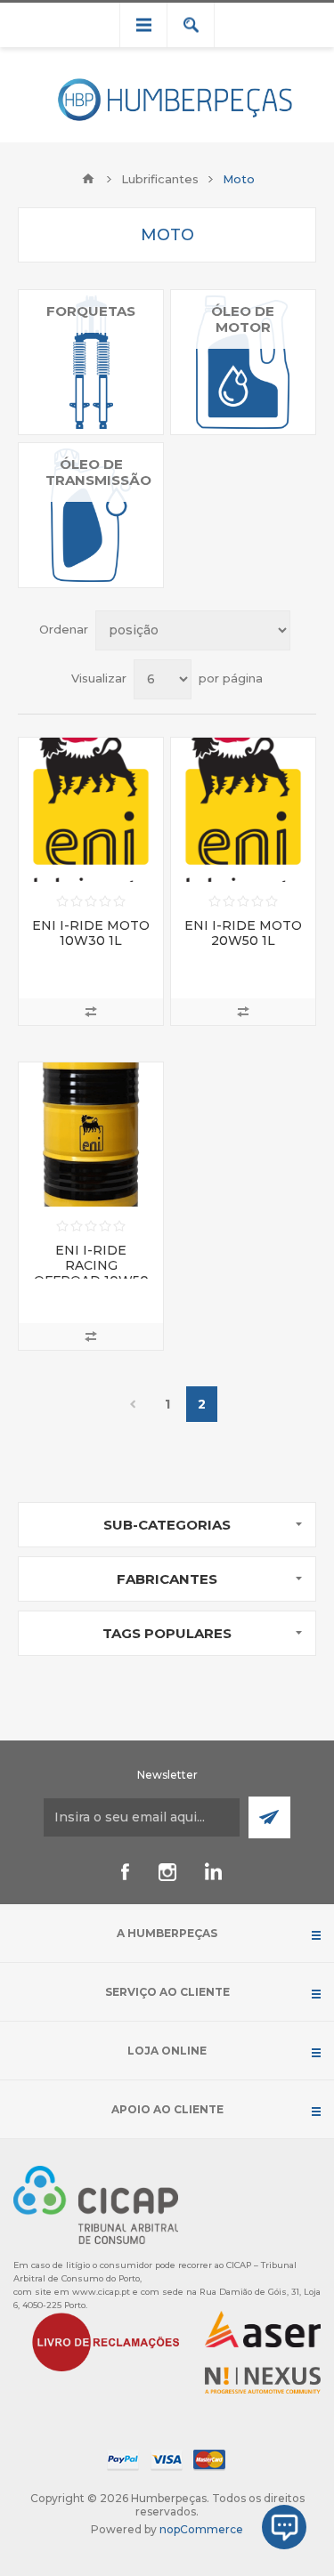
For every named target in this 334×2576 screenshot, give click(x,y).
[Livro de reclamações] (106, 2341)
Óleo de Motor (243, 319)
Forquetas (91, 311)
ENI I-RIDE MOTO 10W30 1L (91, 933)
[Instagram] (167, 1872)
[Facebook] (125, 1872)
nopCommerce (201, 2529)
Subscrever (269, 1817)
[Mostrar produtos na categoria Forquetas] (91, 362)
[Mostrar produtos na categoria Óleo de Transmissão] (91, 515)
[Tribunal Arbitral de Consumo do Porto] (96, 2204)
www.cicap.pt (101, 2292)
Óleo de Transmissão (98, 472)
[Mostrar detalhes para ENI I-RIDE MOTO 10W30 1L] (91, 810)
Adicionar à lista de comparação (91, 1012)
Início (88, 179)
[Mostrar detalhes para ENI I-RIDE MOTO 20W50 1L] (243, 810)
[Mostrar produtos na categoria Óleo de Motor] (243, 362)
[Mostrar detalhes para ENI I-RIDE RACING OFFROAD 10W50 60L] (91, 1135)
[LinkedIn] (210, 1872)
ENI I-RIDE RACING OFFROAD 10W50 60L (91, 1273)
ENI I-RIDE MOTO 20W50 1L (243, 933)
